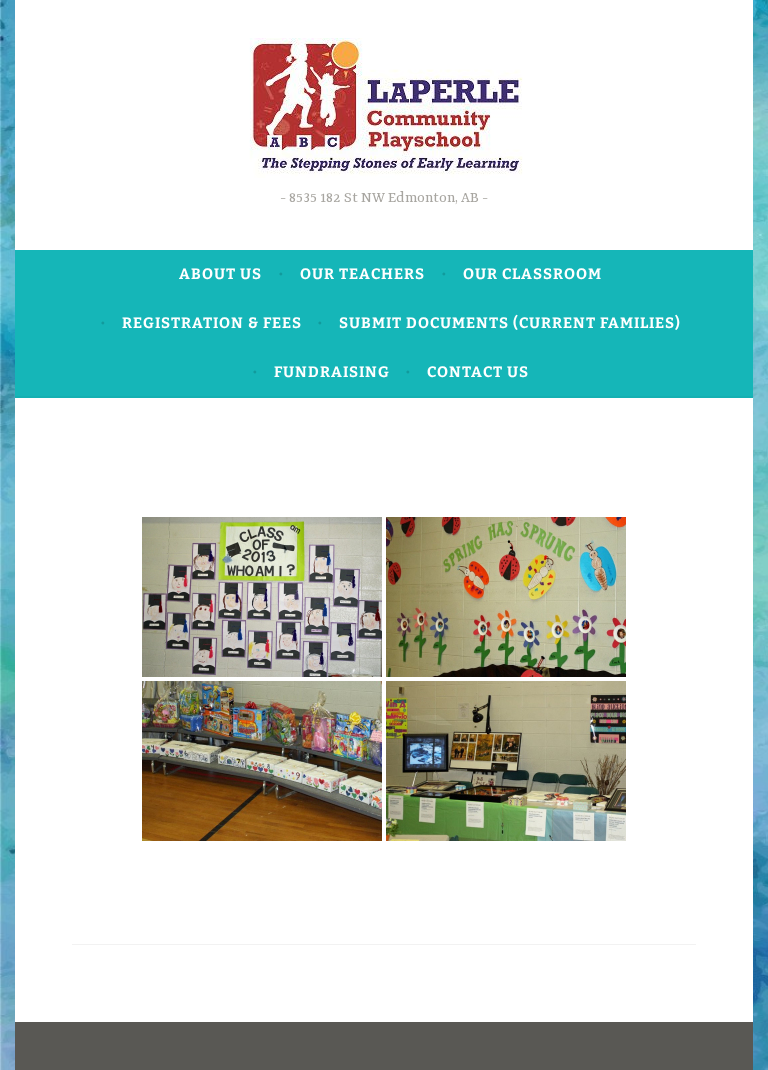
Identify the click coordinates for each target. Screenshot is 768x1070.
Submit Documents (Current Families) (510, 323)
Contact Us (478, 372)
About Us (220, 274)
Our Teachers (362, 274)
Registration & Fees (212, 323)
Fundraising (332, 372)
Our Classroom (532, 274)
